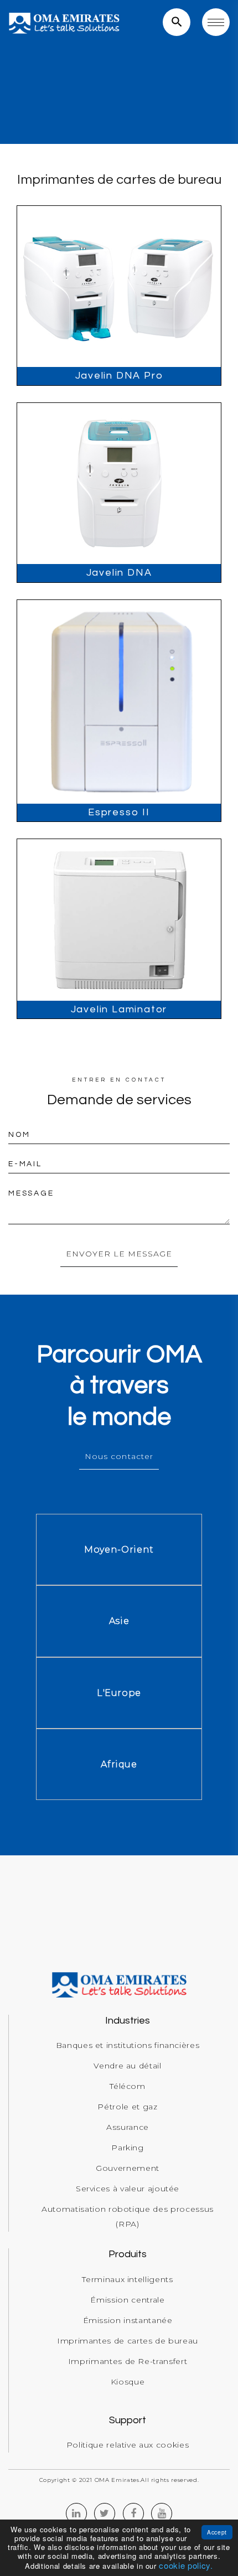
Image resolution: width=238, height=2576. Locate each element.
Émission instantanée (128, 2320)
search (177, 22)
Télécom (128, 2086)
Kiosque (128, 2382)
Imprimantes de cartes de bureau (128, 2341)
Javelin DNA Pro (119, 376)
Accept (217, 2532)
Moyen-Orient (119, 1550)
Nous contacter (119, 1456)
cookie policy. (186, 2565)
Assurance (128, 2127)
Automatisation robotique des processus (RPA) (128, 2217)
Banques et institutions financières (128, 2045)
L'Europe (119, 1693)
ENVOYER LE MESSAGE (119, 1254)
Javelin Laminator (119, 1009)
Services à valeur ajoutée (128, 2189)
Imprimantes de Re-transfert (128, 2361)
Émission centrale (127, 2300)
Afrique (119, 1764)
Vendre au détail (127, 2066)
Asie (119, 1621)
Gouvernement (128, 2168)
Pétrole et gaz (127, 2107)
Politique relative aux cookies (128, 2445)
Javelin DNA (119, 573)
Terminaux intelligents (127, 2279)
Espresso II (119, 812)
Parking (128, 2148)
